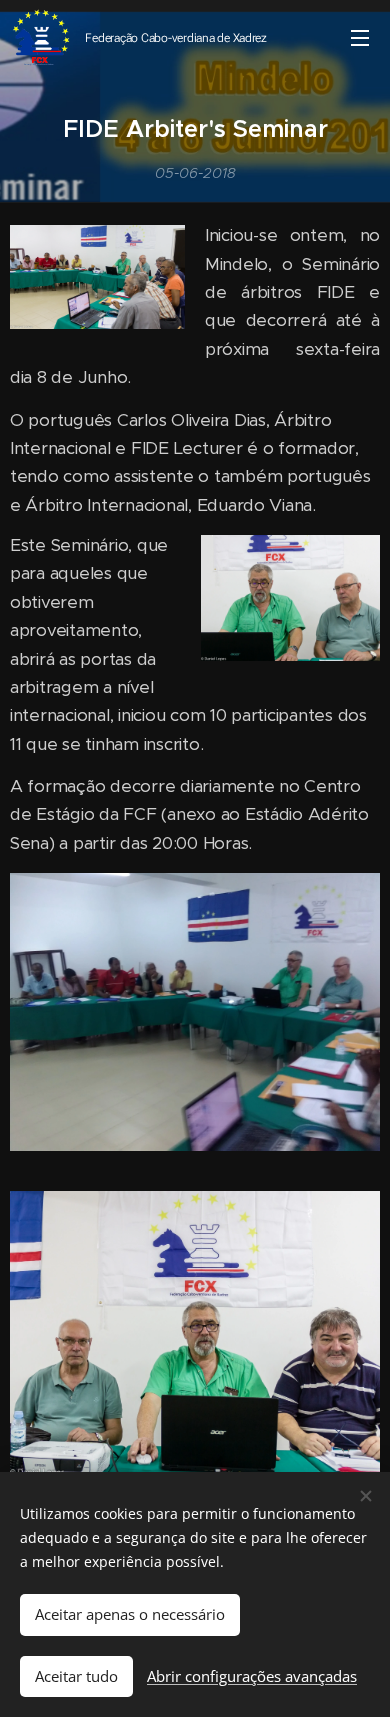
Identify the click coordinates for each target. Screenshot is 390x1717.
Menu (360, 37)
